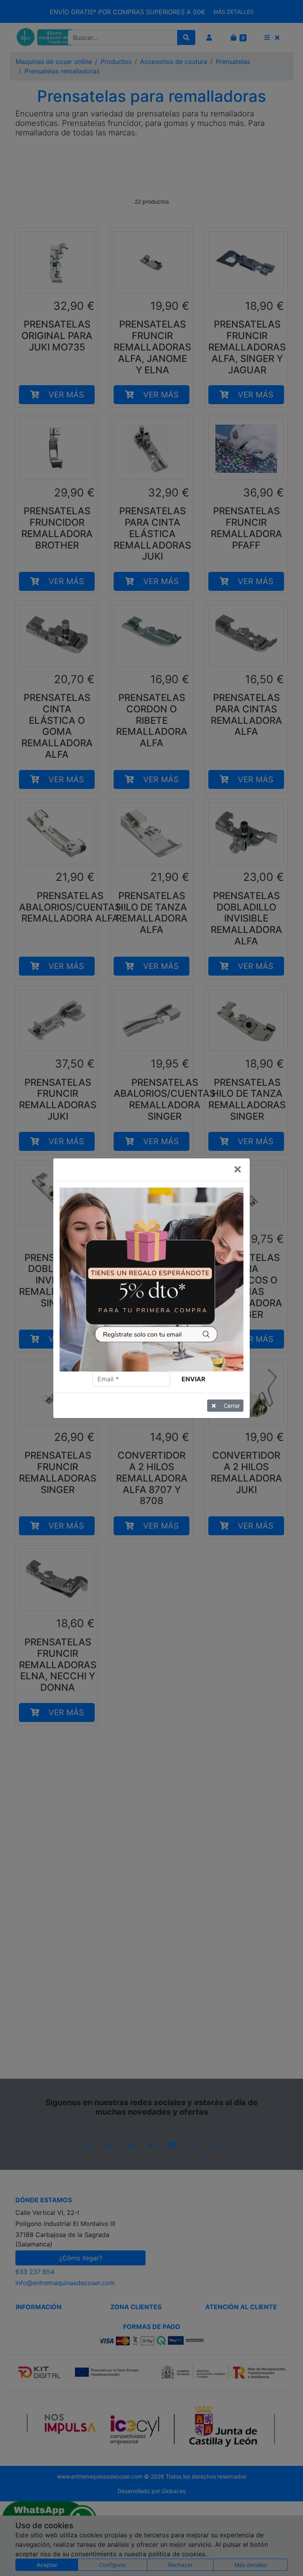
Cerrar (232, 1406)
